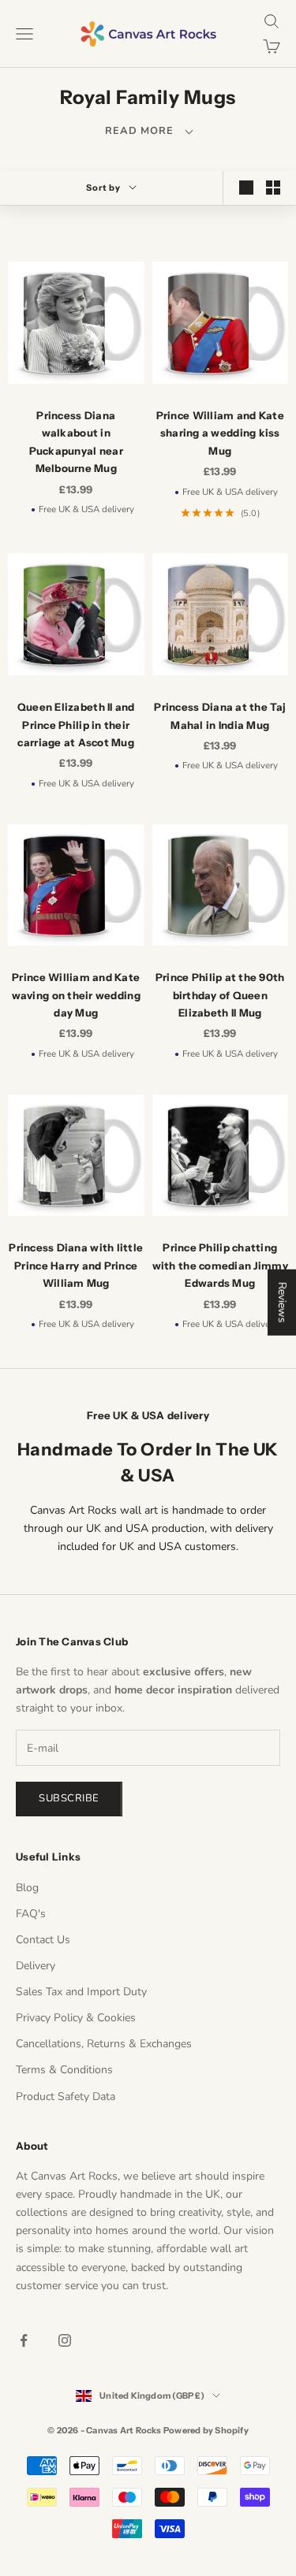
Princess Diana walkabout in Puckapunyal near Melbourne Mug (76, 442)
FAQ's (31, 1914)
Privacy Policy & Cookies (76, 2018)
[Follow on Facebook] (24, 2340)
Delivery (36, 1966)
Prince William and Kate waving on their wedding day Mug (76, 995)
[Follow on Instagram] (65, 2340)
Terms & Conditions (64, 2070)
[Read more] (148, 130)
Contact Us (43, 1940)
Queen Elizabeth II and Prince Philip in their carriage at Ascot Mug (76, 725)
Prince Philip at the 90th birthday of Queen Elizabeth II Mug (220, 995)
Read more (148, 131)
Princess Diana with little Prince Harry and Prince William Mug (76, 1265)
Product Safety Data (66, 2096)
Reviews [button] (282, 1302)
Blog (27, 1888)
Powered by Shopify (206, 2430)
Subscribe (69, 1798)
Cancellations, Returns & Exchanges (104, 2044)
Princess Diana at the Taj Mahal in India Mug (220, 716)
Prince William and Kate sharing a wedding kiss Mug (220, 433)
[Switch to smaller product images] (273, 188)
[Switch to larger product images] (246, 188)
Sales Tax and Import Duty (81, 1992)
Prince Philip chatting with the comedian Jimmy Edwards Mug (220, 1265)
